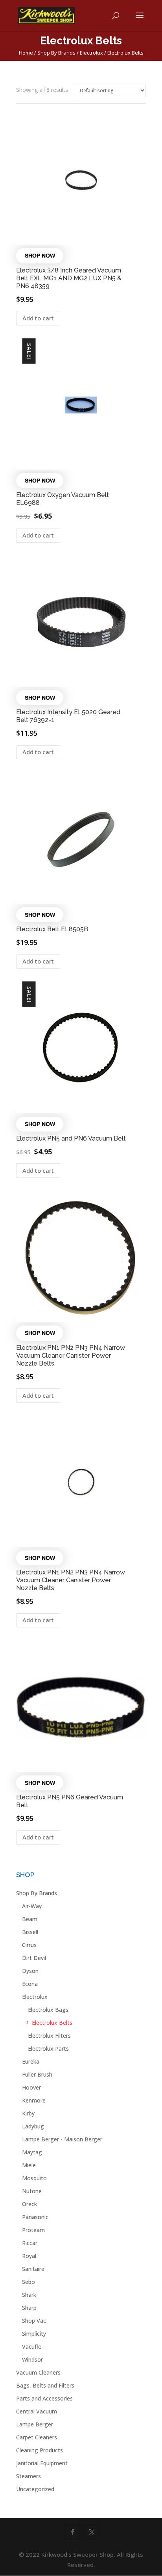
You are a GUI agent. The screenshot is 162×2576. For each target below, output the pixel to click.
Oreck (29, 2204)
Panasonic (35, 2217)
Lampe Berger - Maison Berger (62, 2139)
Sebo (29, 2282)
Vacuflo (32, 2347)
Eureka (31, 2061)
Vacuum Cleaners (38, 2372)
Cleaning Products (40, 2450)
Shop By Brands (56, 53)
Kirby (28, 2113)
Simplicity (34, 2334)
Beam (30, 1919)
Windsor (32, 2359)
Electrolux (91, 53)
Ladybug (33, 2126)
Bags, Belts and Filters (45, 2385)
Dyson (30, 1971)
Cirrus (29, 1945)
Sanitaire (33, 2269)
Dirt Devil (34, 1958)
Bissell (30, 1932)
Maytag (32, 2152)
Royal (29, 2256)
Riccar (30, 2243)
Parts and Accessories (44, 2398)
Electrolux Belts (52, 2023)
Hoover (31, 2087)
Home (26, 53)
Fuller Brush (37, 2074)
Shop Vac (34, 2321)
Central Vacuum (37, 2411)
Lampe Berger (35, 2424)
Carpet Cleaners (37, 2437)
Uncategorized (35, 2489)
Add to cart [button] (38, 318)
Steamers (29, 2476)
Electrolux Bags (48, 2010)
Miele (29, 2165)
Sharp (29, 2308)
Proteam (33, 2230)
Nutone (32, 2191)
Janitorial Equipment (42, 2463)
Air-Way (32, 1906)
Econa (30, 1984)
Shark (29, 2295)
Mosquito (34, 2178)
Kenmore (34, 2100)
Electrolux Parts (48, 2049)
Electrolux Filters (49, 2036)
